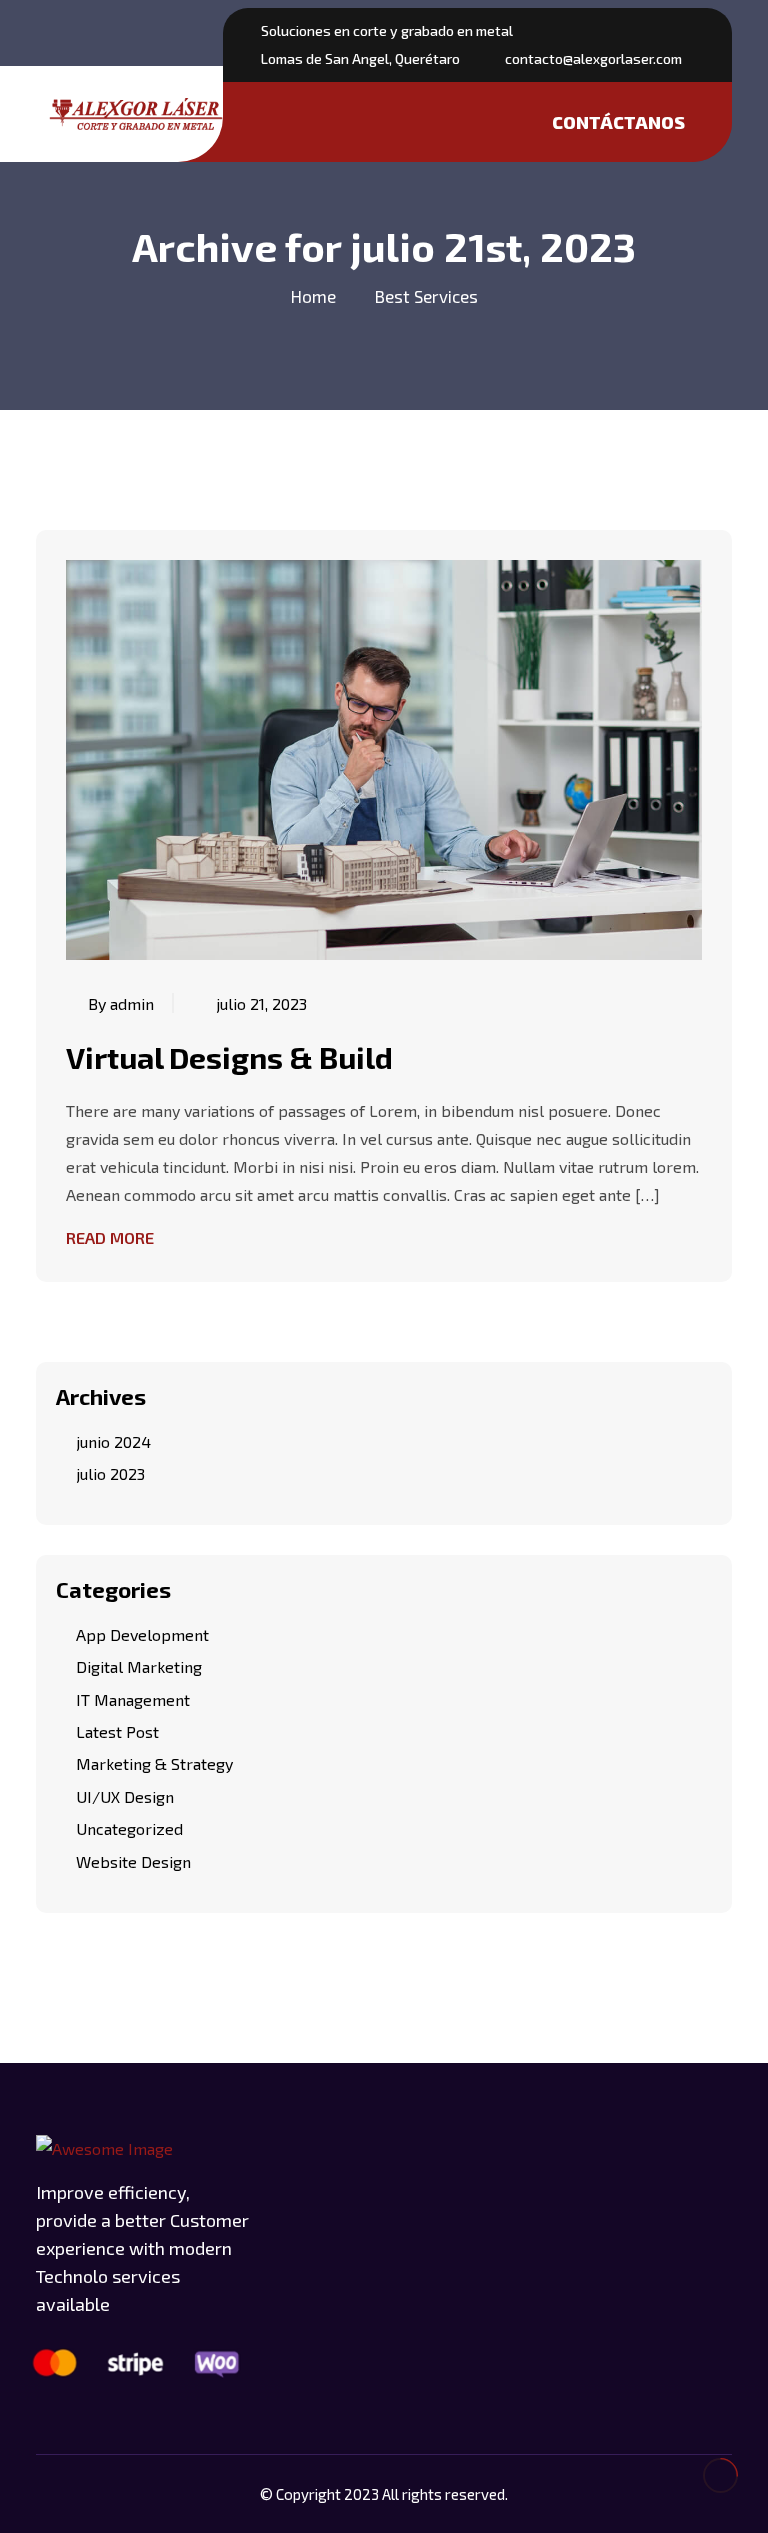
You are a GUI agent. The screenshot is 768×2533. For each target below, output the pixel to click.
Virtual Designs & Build (229, 1057)
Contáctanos (618, 122)
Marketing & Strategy (154, 1763)
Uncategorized (129, 1828)
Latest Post (117, 1731)
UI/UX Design (125, 1796)
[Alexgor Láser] (136, 114)
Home (313, 296)
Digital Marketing (139, 1666)
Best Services (426, 296)
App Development (142, 1634)
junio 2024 (113, 1441)
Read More (110, 1237)
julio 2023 (110, 1473)
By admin (121, 1003)
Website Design (133, 1861)
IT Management (133, 1699)
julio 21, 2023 (261, 1003)
